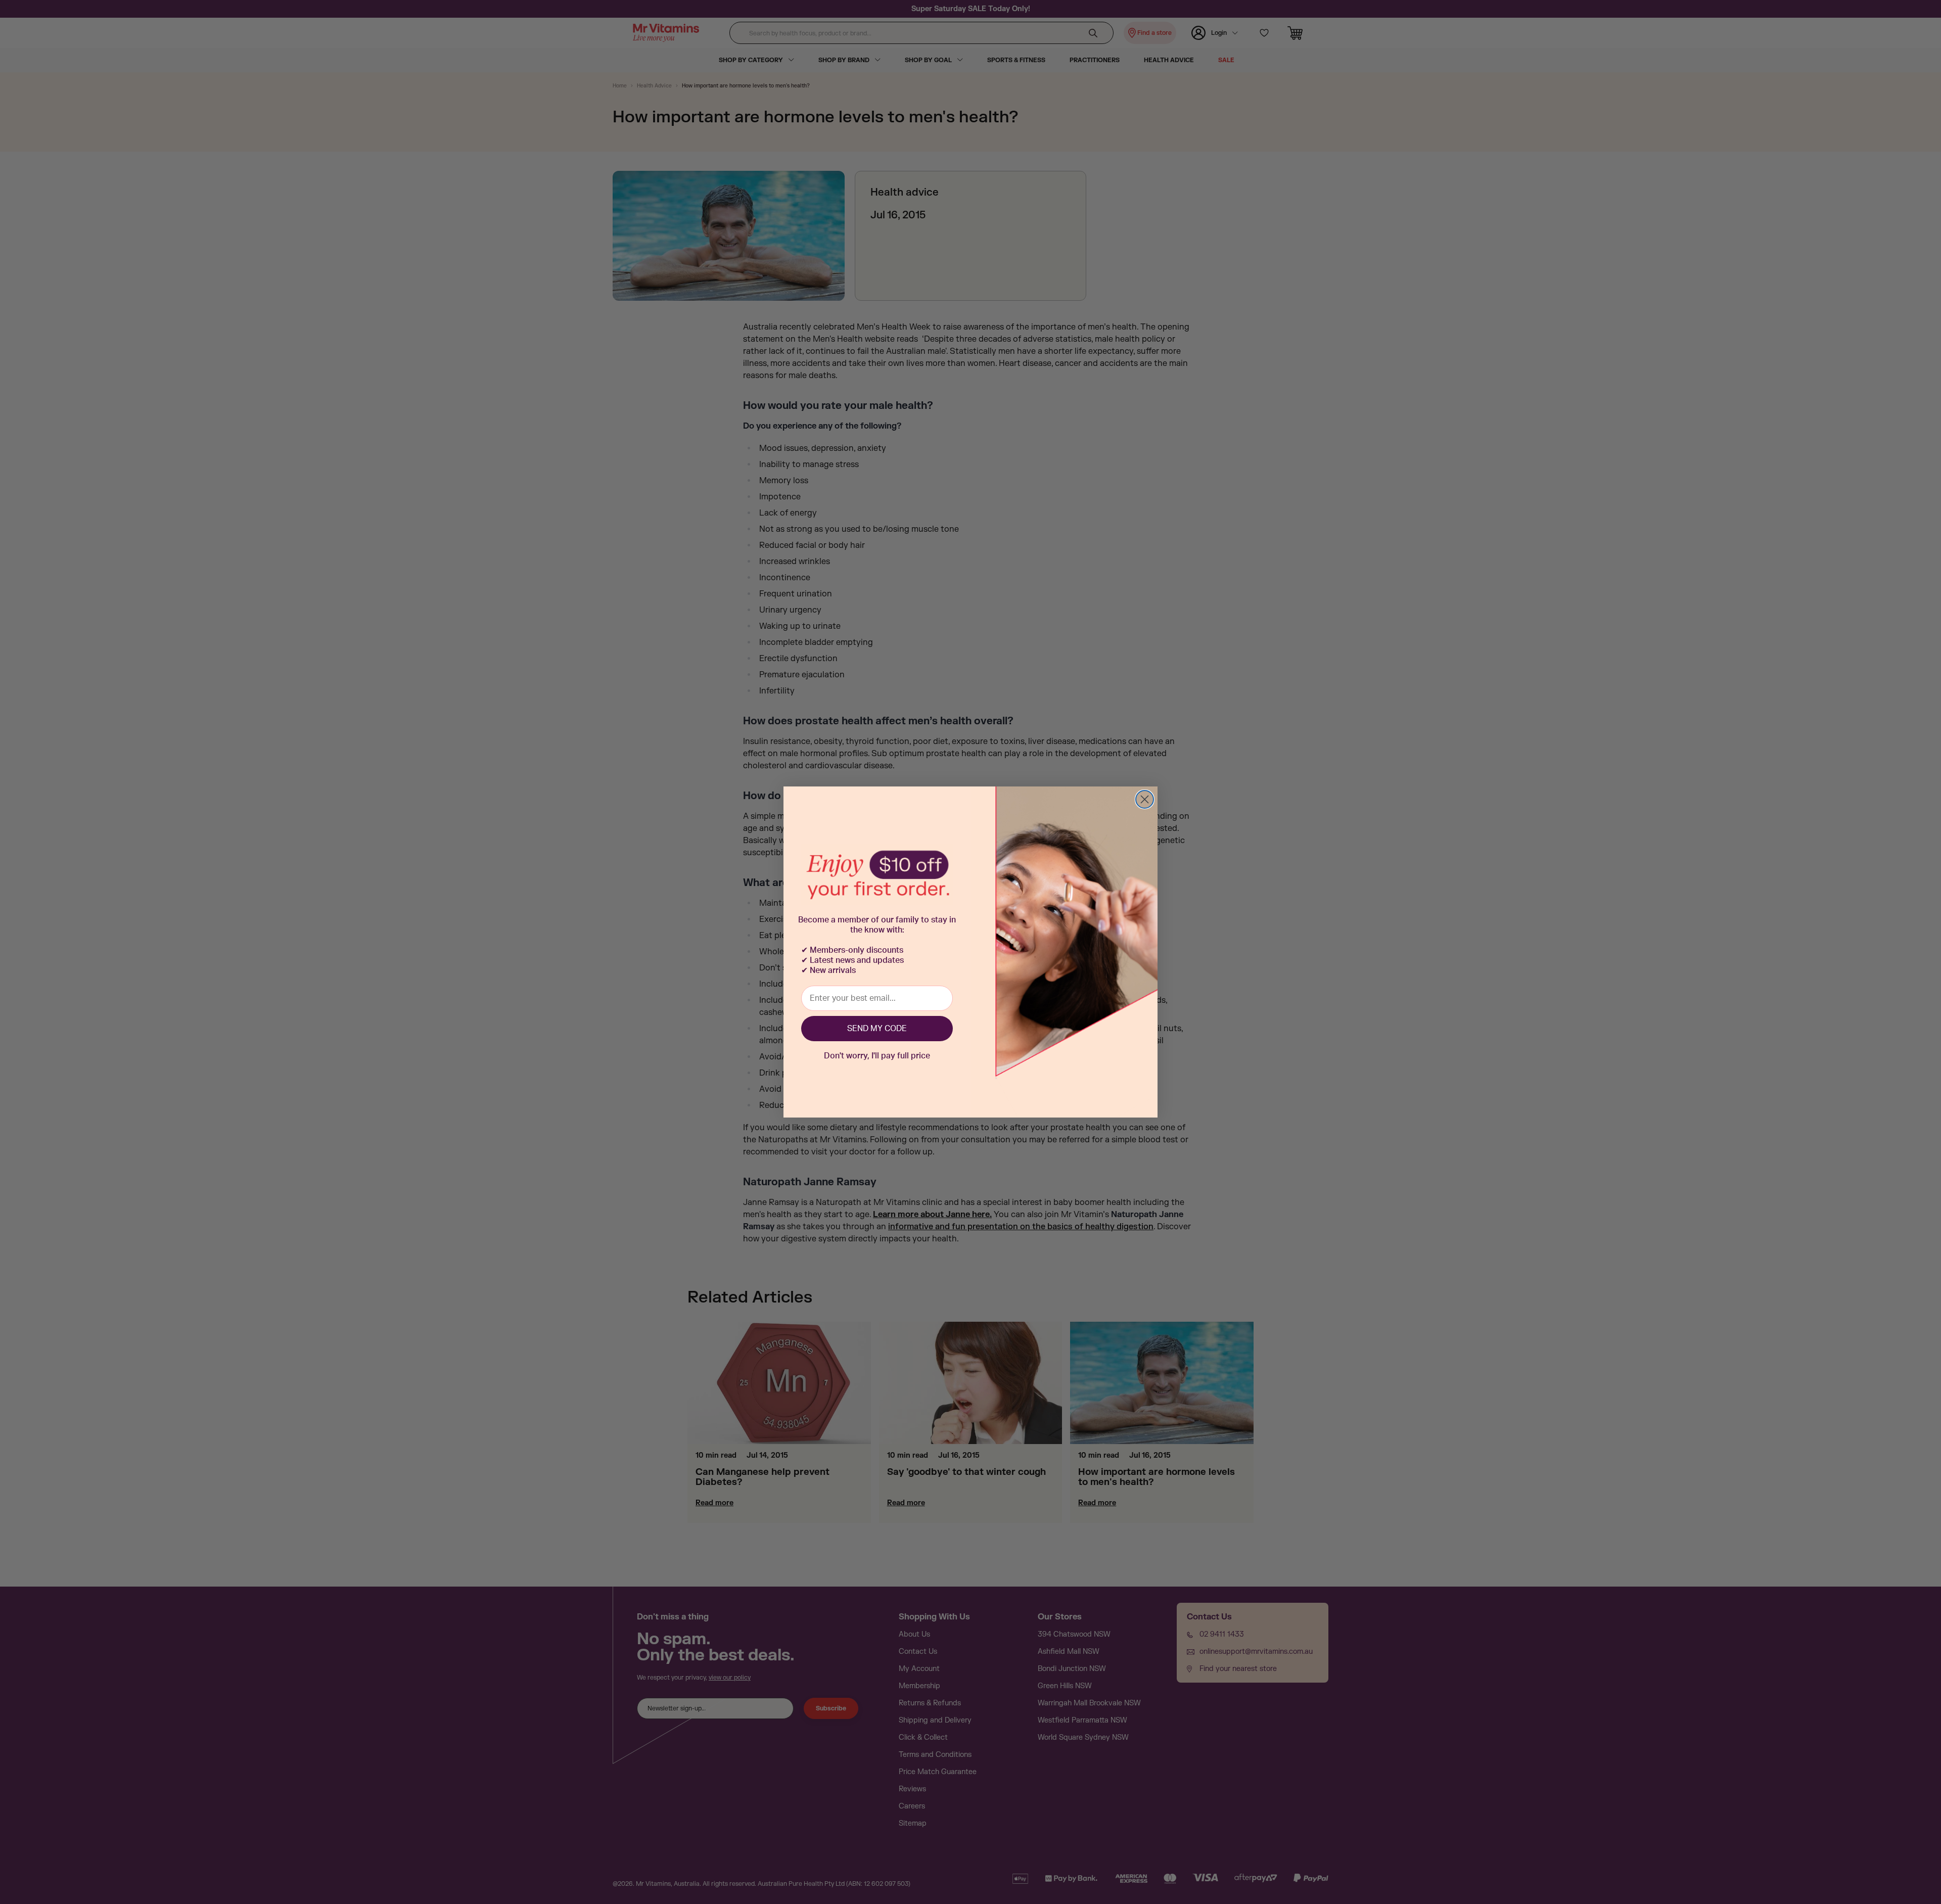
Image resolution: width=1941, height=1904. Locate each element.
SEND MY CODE (877, 1029)
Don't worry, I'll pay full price (877, 1056)
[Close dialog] (1145, 799)
